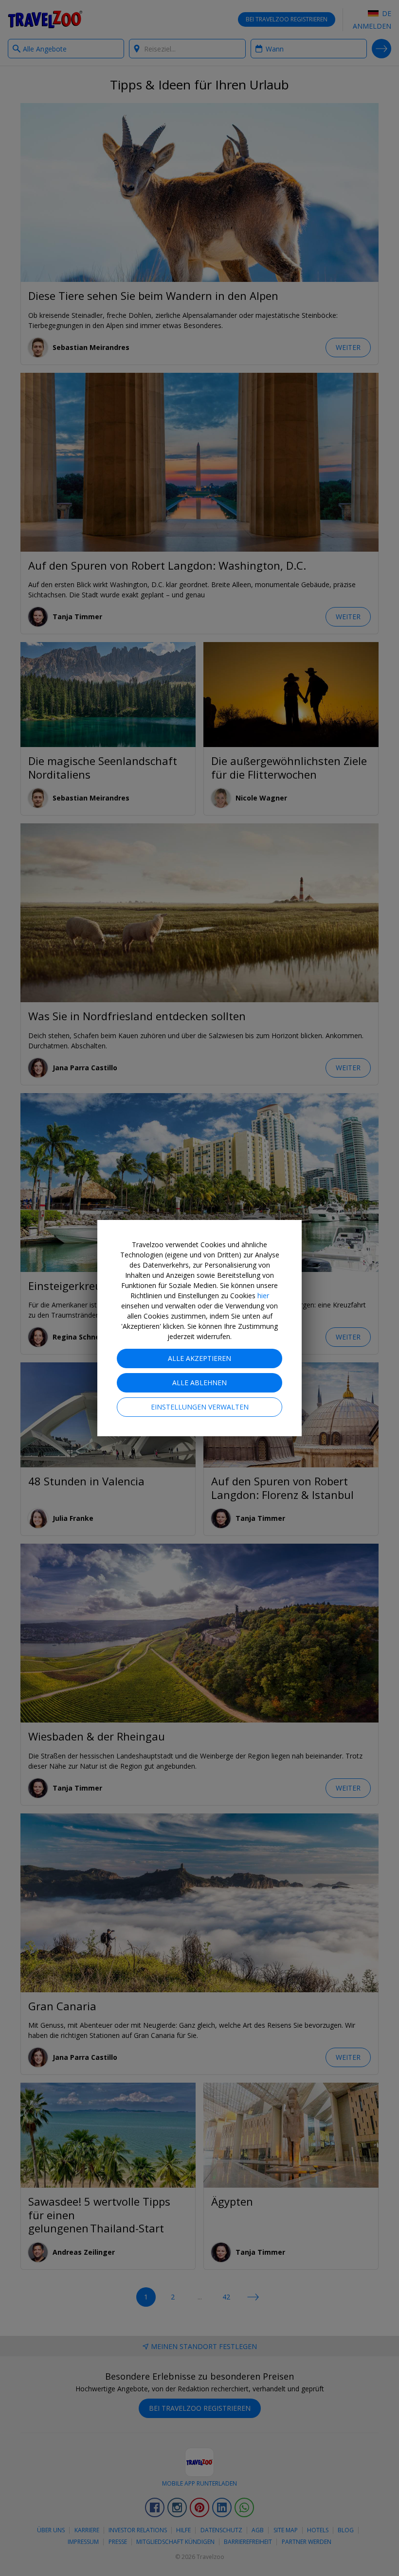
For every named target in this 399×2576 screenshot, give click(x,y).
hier (263, 1296)
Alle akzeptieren (199, 1358)
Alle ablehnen (199, 1383)
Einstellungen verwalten (200, 1407)
